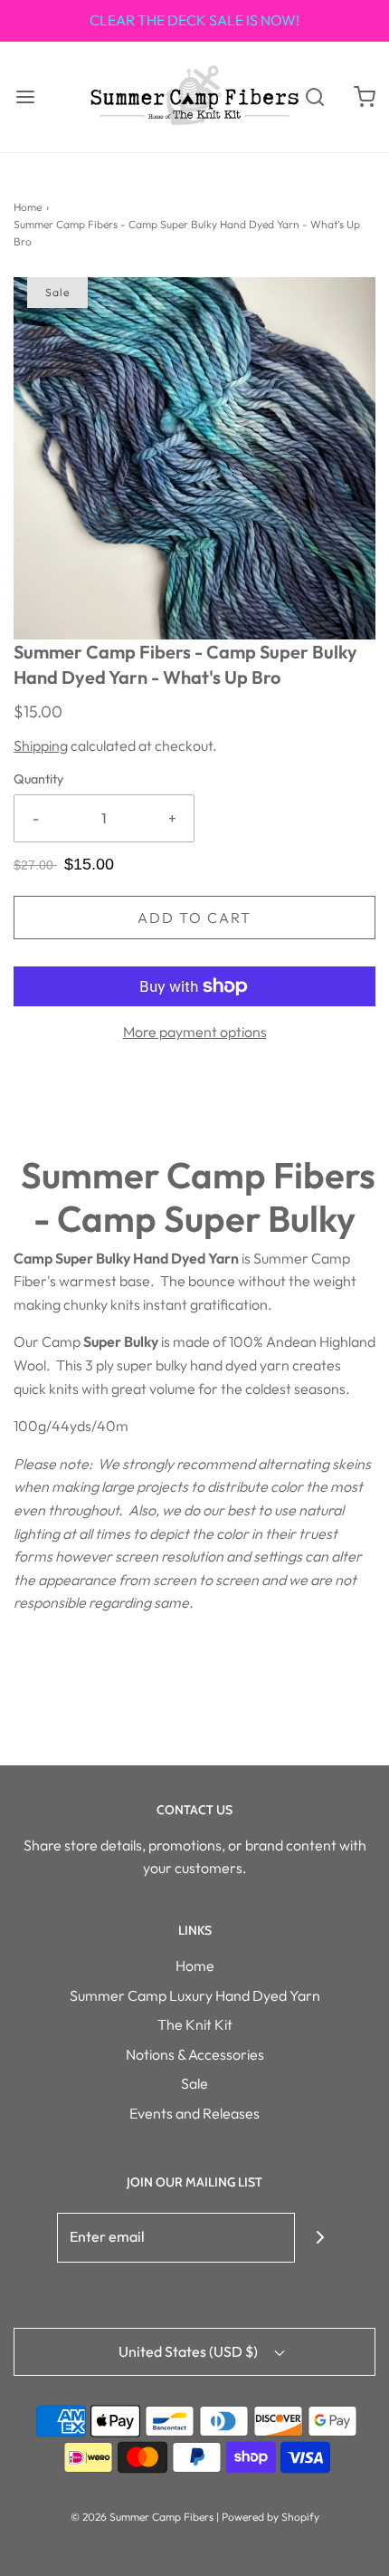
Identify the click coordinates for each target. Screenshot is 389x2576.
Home (28, 207)
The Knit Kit (195, 2024)
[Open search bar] (314, 96)
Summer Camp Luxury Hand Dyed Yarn (195, 1995)
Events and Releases (194, 2113)
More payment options (195, 1032)
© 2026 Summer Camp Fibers (142, 2517)
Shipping (41, 745)
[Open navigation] (25, 96)
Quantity (38, 779)
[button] (194, 458)
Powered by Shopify (270, 2517)
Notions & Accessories (195, 2054)
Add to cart (194, 918)
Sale (194, 2083)
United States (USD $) (190, 2351)
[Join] (320, 2238)
